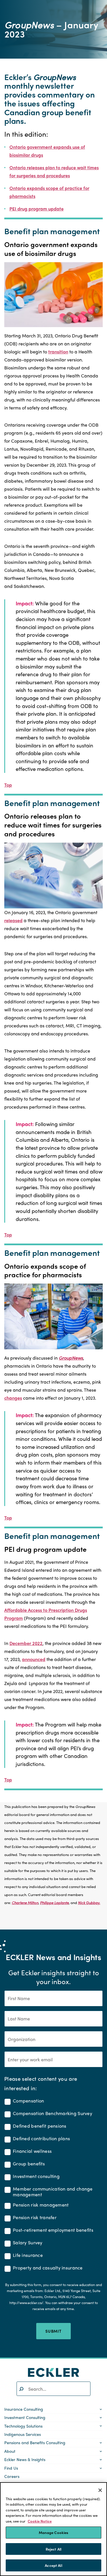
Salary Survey (28, 2243)
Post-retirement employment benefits (53, 2230)
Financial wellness (32, 2151)
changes (13, 1398)
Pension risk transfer (35, 2218)
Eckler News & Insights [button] (25, 2459)
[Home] (54, 2372)
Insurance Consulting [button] (24, 2409)
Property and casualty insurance (48, 2268)
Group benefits (29, 2164)
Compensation (28, 2101)
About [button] (10, 2451)
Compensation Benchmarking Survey (53, 2113)
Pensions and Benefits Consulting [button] (35, 2442)
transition (58, 352)
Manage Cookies (54, 2532)
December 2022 (26, 1643)
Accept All (53, 2565)
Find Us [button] (11, 2468)
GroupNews (71, 1358)
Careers (12, 2476)
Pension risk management (41, 2205)
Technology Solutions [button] (23, 2426)
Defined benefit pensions (40, 2126)
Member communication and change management (53, 2192)
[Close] (100, 2490)
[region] (53, 2529)
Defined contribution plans (41, 2139)
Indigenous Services (23, 2434)
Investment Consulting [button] (25, 2417)
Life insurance (28, 2255)
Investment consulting (36, 2176)
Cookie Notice (40, 2521)
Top (8, 785)
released (13, 920)
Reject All (53, 2549)
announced (34, 1659)
